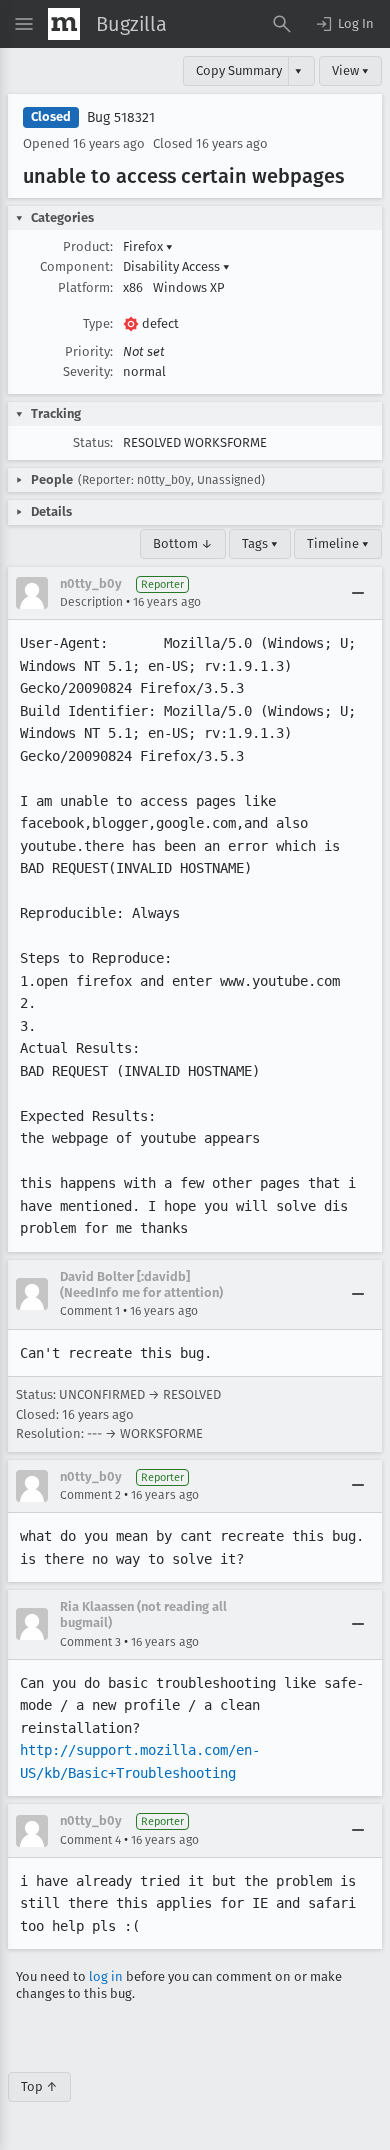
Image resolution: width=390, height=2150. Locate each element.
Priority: (89, 351)
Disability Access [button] (176, 266)
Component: (76, 266)
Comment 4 (90, 1840)
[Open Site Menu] (24, 24)
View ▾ (350, 70)
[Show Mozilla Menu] (64, 24)
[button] (344, 24)
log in (106, 1976)
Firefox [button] (148, 246)
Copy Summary (239, 70)
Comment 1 (90, 1311)
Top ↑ (39, 2086)
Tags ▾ (260, 543)
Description (91, 602)
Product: (88, 246)
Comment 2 (90, 1495)
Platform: (85, 287)
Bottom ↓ (183, 543)
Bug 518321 (121, 117)
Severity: (88, 371)
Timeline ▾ (338, 543)
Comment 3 (90, 1642)
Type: (98, 323)
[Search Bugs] (282, 24)
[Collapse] (358, 593)
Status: (93, 442)
